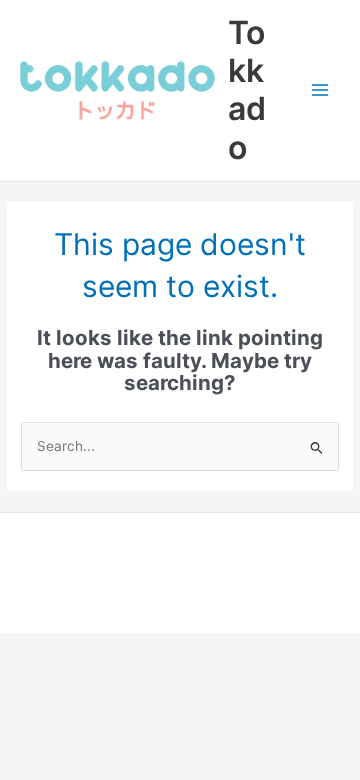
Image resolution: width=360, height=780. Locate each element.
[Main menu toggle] (320, 90)
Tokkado (247, 90)
